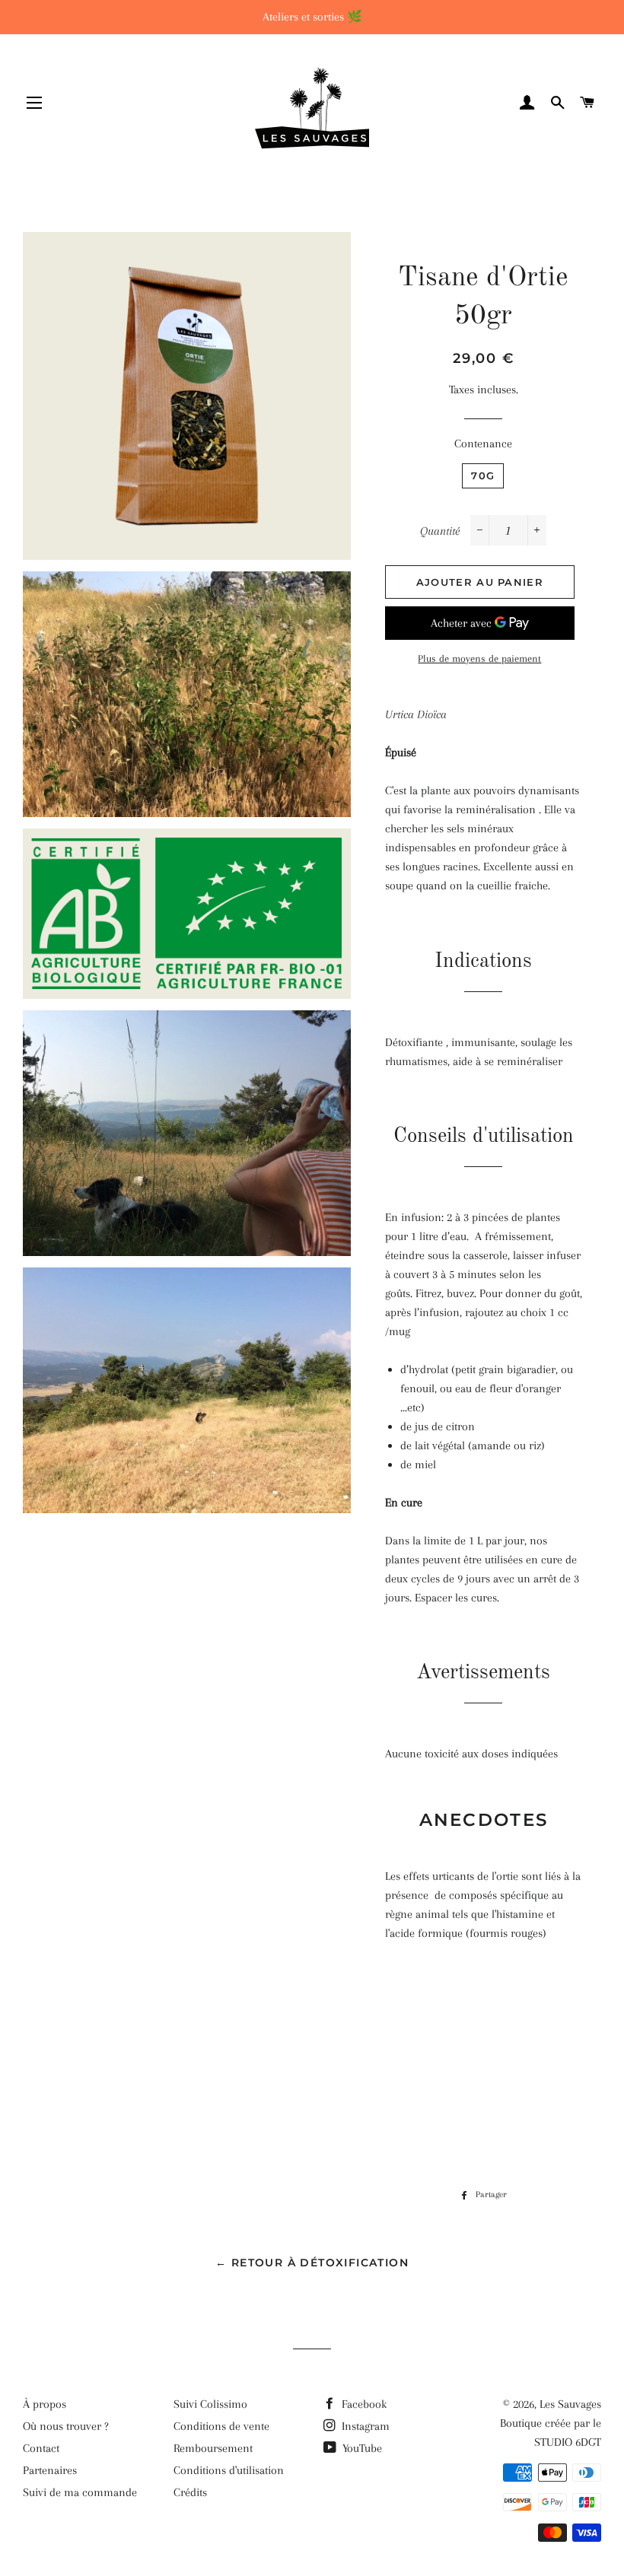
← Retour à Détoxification (312, 2263)
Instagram (364, 2426)
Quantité (440, 531)
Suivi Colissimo (210, 2404)
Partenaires (50, 2470)
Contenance (483, 444)
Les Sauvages (570, 2404)
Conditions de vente (221, 2426)
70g (483, 475)
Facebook (363, 2404)
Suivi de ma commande (80, 2492)
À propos (45, 2404)
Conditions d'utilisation (229, 2470)
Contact (41, 2448)
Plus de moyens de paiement (479, 658)
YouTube (361, 2448)
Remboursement (213, 2448)
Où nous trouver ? (66, 2426)
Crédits (190, 2492)
